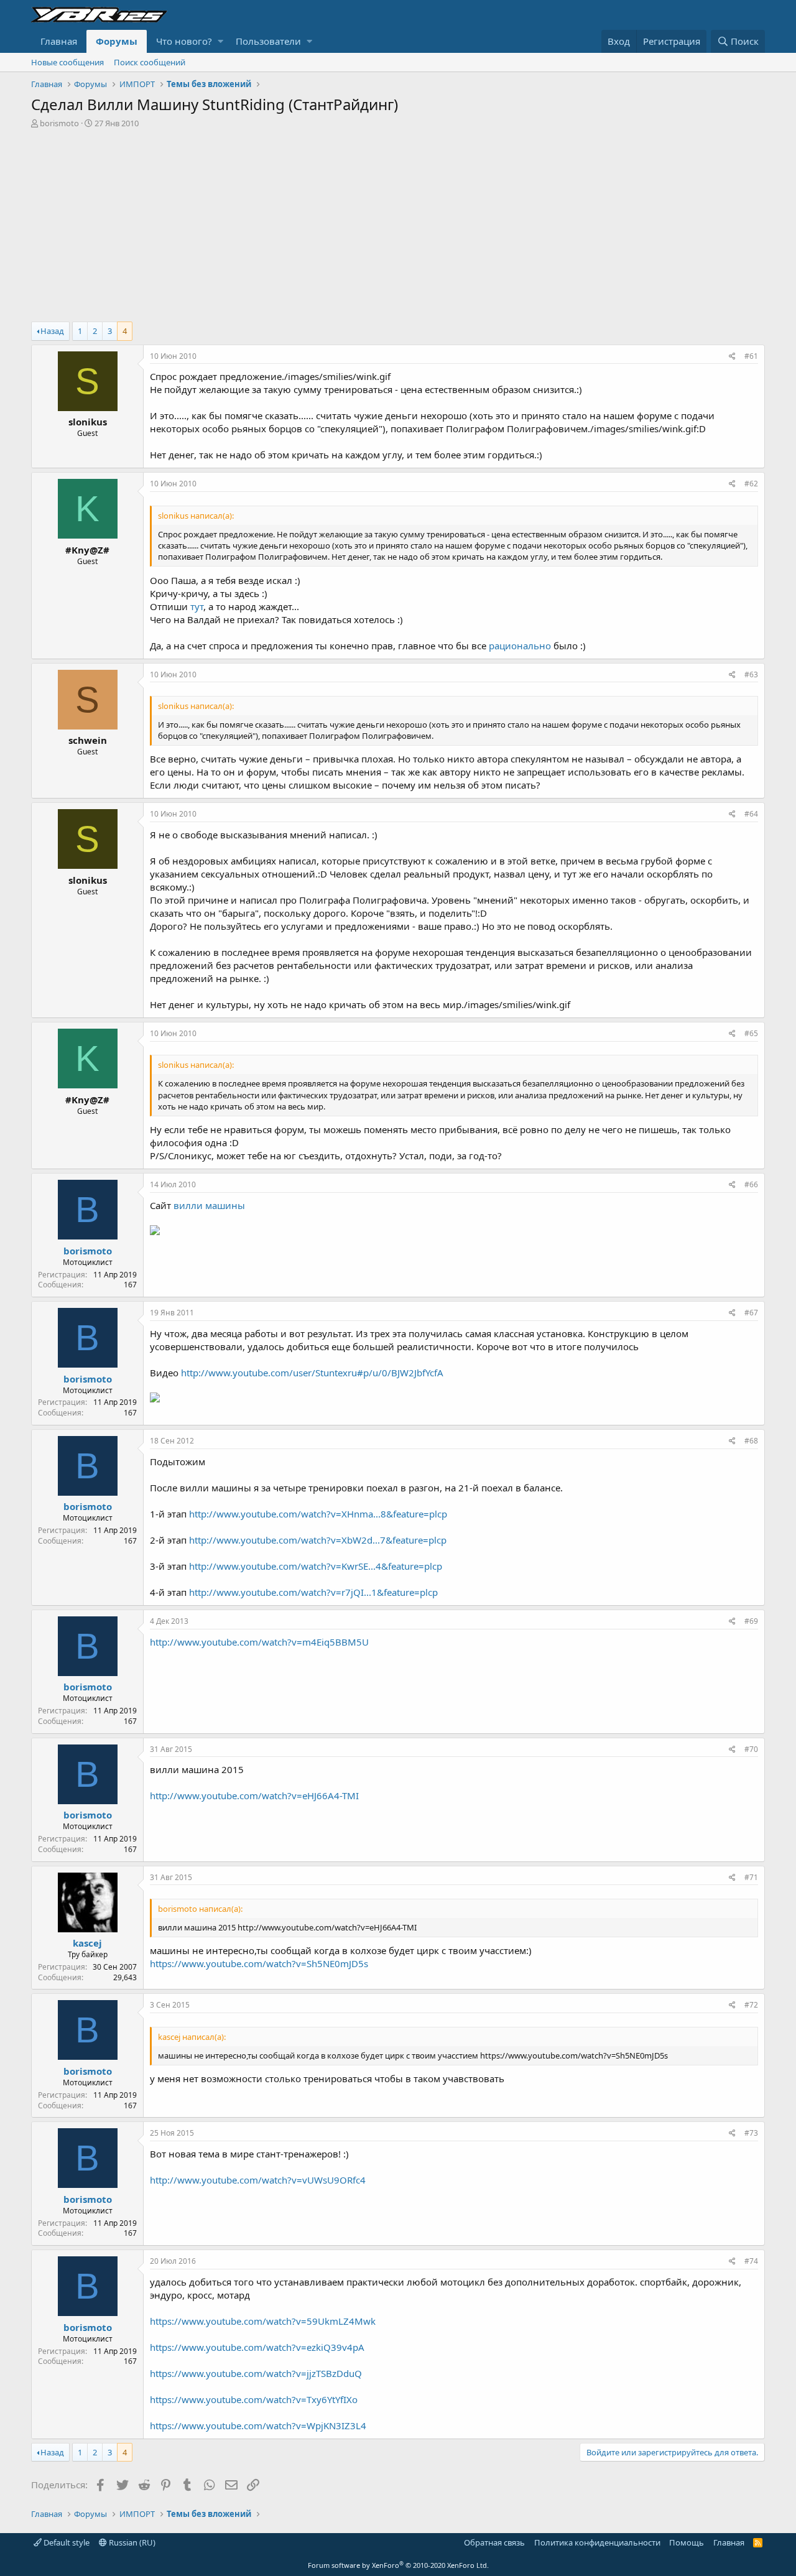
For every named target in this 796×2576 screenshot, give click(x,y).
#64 (751, 814)
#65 (751, 1033)
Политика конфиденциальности (597, 2542)
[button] (220, 41)
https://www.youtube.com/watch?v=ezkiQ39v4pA (257, 2347)
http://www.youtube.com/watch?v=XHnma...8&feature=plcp (318, 1514)
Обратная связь (494, 2542)
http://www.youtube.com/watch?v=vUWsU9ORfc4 (258, 2180)
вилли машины (209, 1205)
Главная (59, 41)
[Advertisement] (398, 222)
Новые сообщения (67, 62)
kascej (87, 1943)
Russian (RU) (131, 2542)
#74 (751, 2261)
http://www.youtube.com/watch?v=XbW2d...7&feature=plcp (318, 1540)
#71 (751, 1877)
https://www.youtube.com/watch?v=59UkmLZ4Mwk (263, 2321)
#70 (751, 1749)
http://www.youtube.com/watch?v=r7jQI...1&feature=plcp (313, 1592)
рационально (520, 646)
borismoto (59, 123)
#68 (751, 1441)
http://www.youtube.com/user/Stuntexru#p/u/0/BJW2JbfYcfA (312, 1373)
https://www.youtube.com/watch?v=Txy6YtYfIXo (254, 2399)
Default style (66, 2542)
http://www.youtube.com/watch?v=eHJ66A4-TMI (254, 1795)
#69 (751, 1621)
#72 (751, 2005)
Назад (52, 331)
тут (197, 606)
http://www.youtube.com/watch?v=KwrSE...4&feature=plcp (316, 1566)
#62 (751, 484)
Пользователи (268, 41)
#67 (751, 1313)
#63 (751, 674)
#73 (751, 2133)
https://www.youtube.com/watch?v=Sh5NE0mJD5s (259, 1963)
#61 (751, 356)
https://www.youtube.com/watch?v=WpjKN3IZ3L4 (258, 2425)
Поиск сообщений (150, 62)
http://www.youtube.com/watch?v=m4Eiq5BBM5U (259, 1642)
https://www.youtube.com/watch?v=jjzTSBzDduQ (256, 2373)
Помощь (687, 2542)
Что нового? (184, 41)
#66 (751, 1184)
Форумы (117, 41)
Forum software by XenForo (398, 2565)
